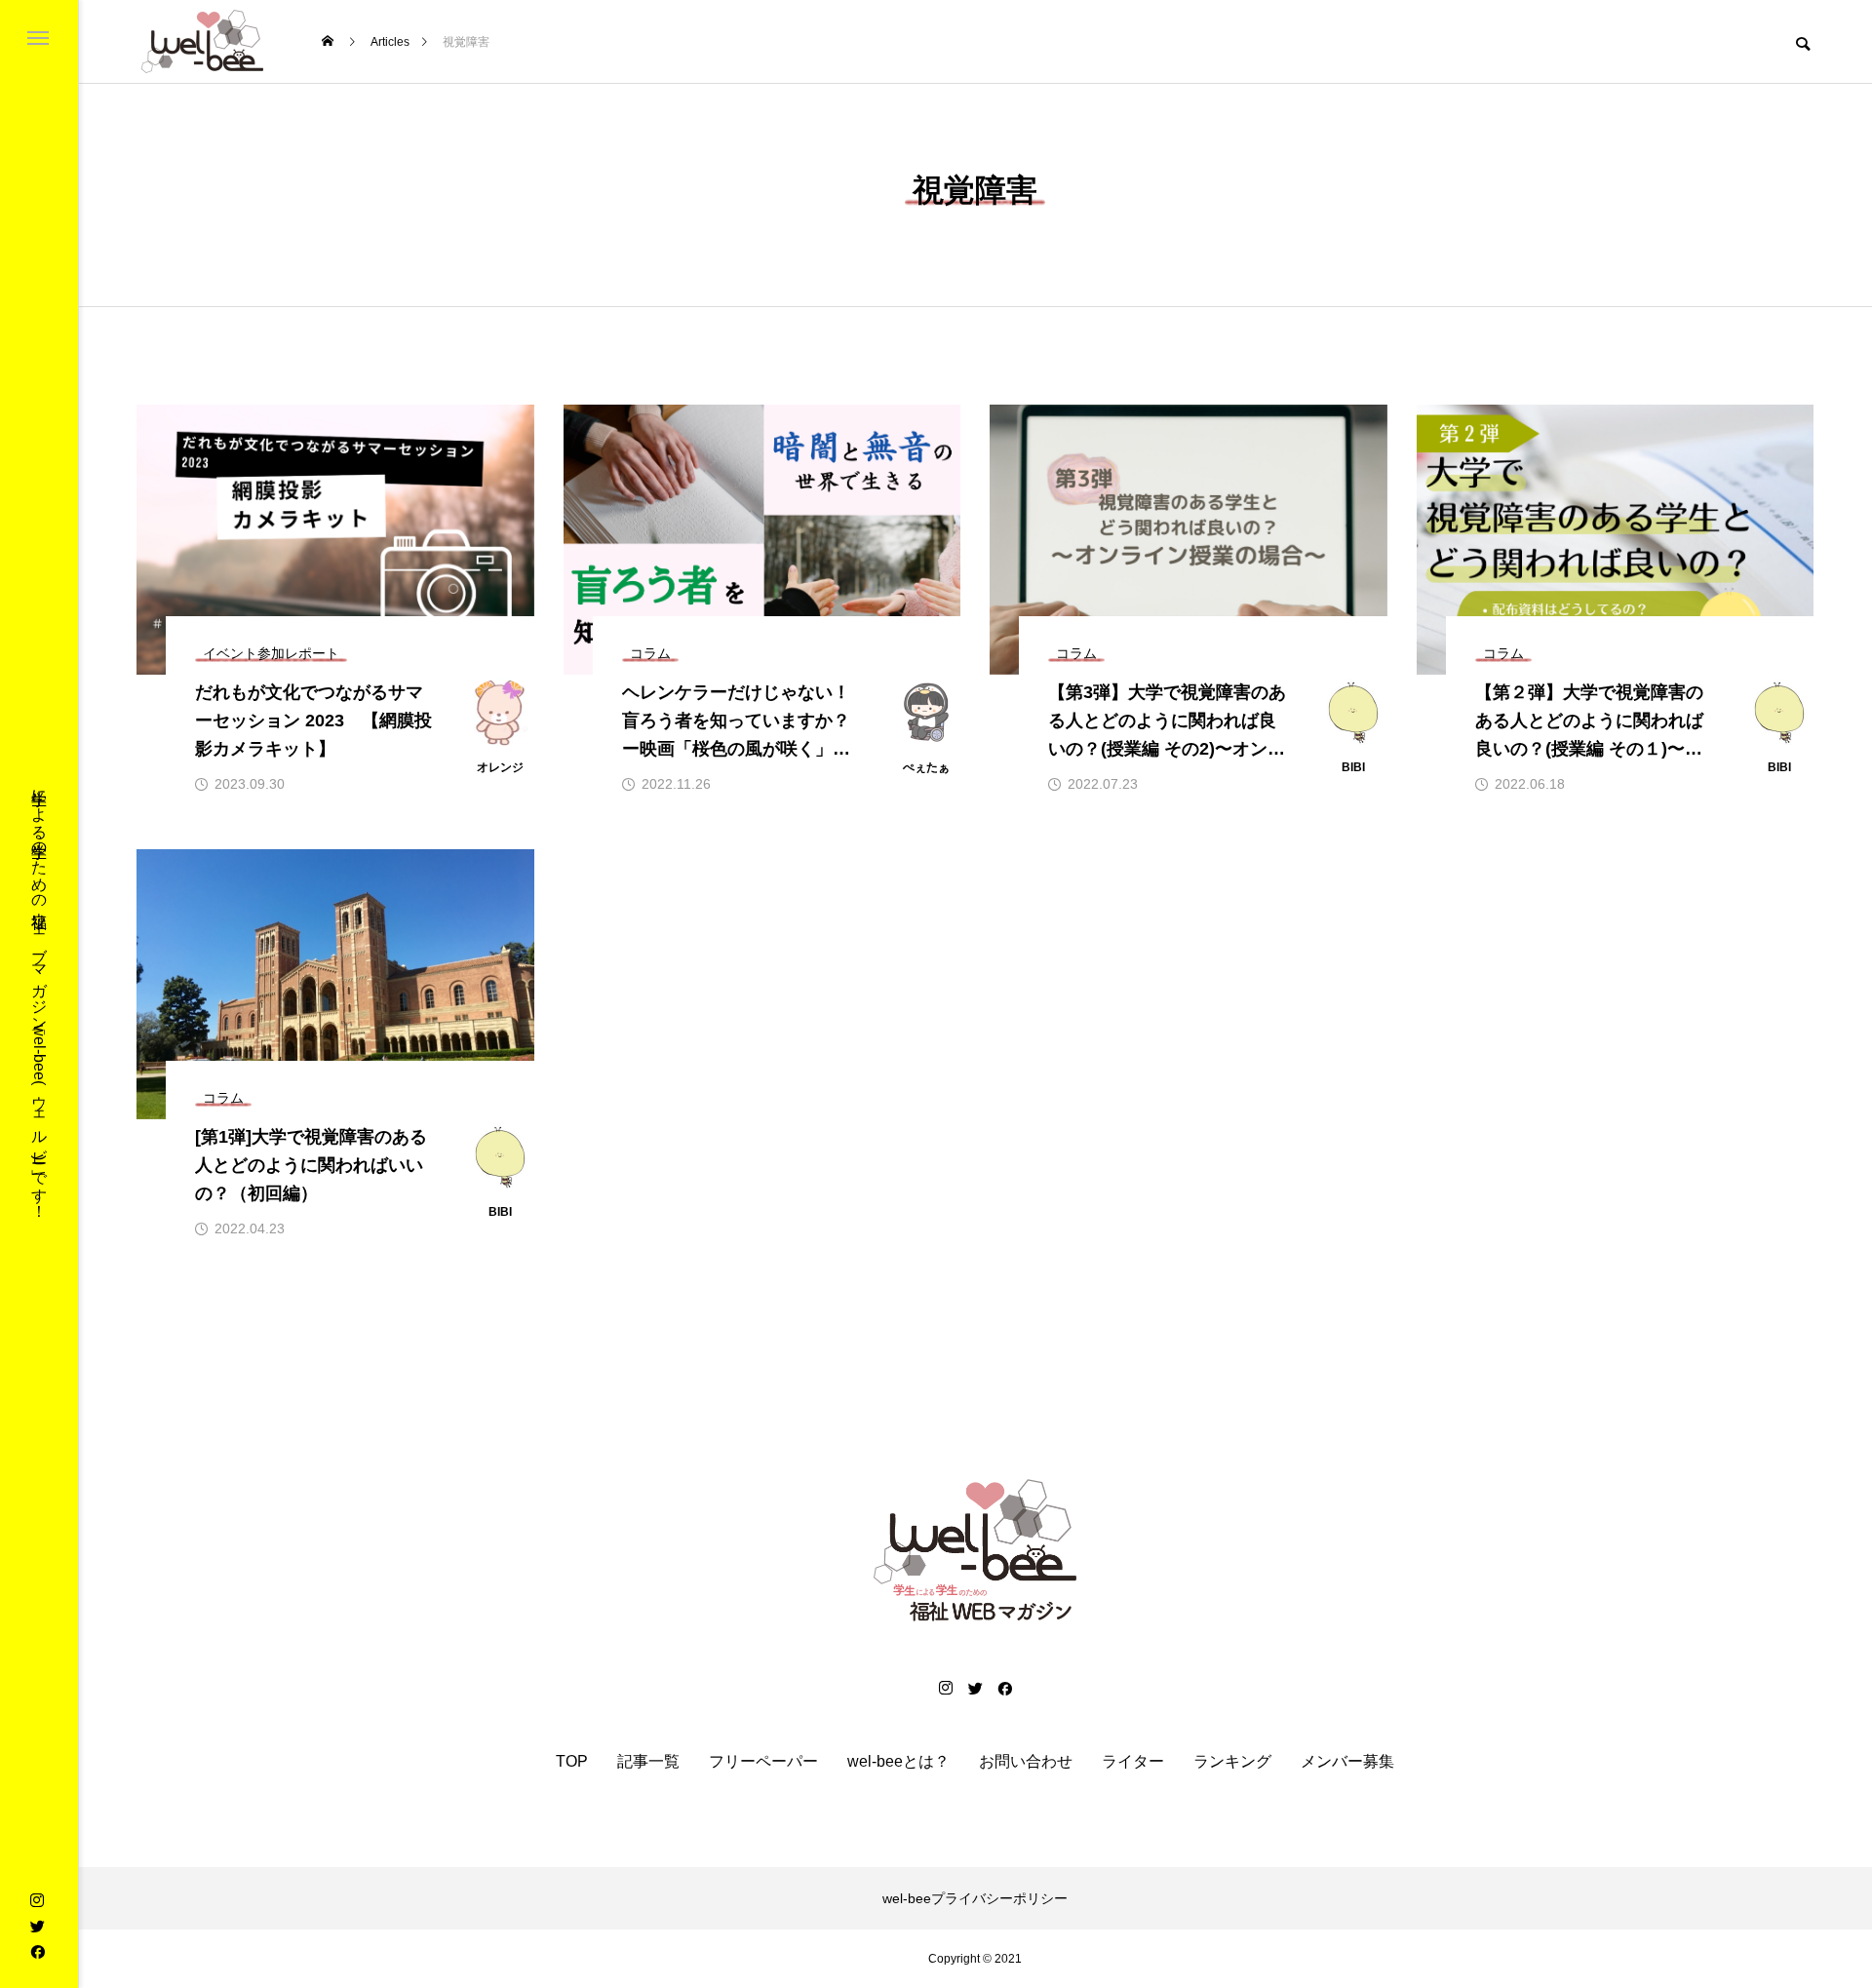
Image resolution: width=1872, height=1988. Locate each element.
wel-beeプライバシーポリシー (975, 1898)
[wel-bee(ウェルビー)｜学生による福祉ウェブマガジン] (202, 41)
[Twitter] (37, 1926)
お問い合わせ (1026, 1762)
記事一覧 (648, 1762)
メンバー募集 (1347, 1762)
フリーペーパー (763, 1762)
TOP (572, 1762)
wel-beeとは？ (898, 1762)
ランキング (1232, 1762)
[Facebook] (37, 1951)
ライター (1133, 1762)
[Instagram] (37, 1900)
